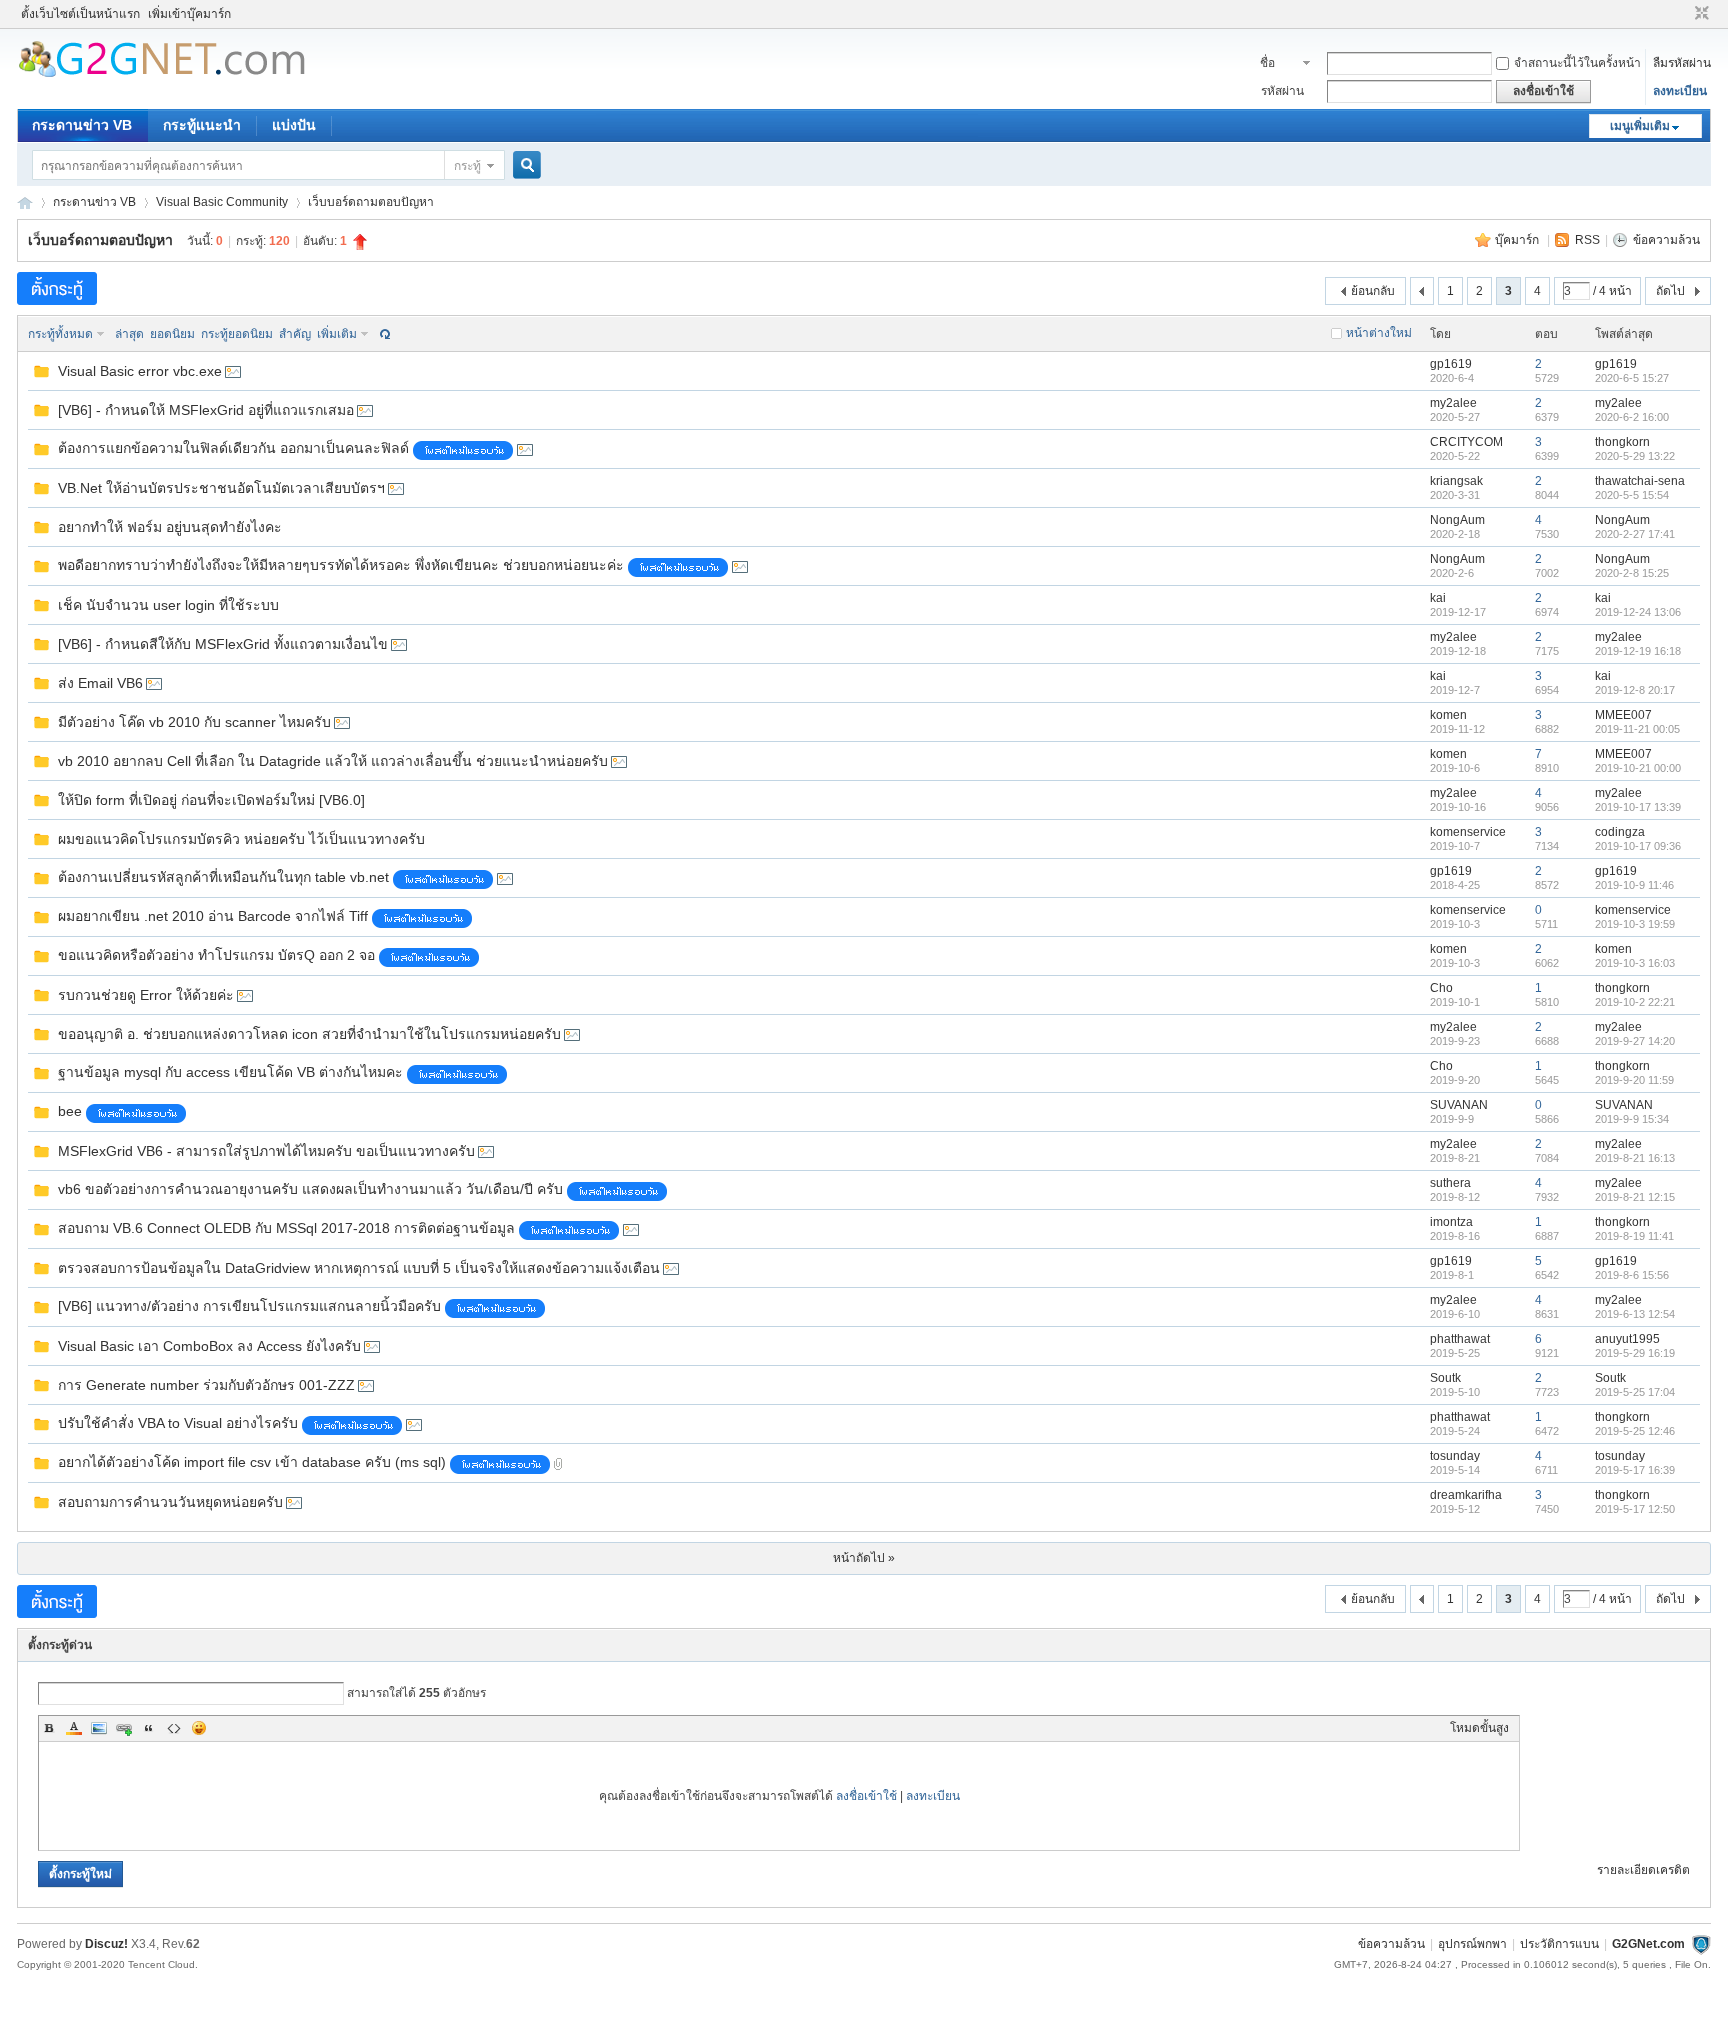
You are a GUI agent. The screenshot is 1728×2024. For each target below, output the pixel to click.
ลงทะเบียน (1680, 91)
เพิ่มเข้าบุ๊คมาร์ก (189, 14)
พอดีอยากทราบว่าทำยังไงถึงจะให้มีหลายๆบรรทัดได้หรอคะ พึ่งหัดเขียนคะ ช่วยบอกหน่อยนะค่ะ (341, 565)
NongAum (1457, 520)
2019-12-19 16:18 (1638, 651)
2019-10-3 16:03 (1635, 963)
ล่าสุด (129, 334)
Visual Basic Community (222, 202)
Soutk (1445, 1378)
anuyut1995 (1627, 1339)
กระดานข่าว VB (82, 125)
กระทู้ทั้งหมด (60, 334)
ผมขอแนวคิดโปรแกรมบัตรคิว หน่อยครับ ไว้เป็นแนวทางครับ (241, 839)
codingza (1620, 832)
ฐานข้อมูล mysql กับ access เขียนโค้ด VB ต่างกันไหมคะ (230, 1072)
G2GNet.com (1648, 1944)
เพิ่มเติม (337, 334)
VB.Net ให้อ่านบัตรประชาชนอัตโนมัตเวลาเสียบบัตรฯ (221, 488)
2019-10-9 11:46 (1634, 885)
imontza (1451, 1222)
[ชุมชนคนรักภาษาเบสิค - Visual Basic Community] (161, 75)
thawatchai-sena (1640, 481)
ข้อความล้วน (1666, 240)
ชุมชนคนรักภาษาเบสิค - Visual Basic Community (25, 202)
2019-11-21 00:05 (1637, 729)
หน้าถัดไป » (864, 1558)
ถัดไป (1670, 291)
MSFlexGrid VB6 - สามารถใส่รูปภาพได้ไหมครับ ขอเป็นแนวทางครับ (266, 1151)
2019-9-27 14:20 (1635, 1041)
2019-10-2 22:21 (1635, 1002)
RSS (1587, 240)
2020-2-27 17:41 (1635, 534)
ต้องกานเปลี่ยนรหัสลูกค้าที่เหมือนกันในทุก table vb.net (223, 877)
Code (174, 1728)
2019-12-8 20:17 (1635, 690)
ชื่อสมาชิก (1278, 65)
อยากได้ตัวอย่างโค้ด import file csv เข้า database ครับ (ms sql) (252, 1462)
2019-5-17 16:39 (1635, 1470)
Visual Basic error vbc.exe (140, 371)
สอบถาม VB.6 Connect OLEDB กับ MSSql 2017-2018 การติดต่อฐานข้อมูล (286, 1228)
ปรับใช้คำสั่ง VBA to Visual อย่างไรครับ (178, 1423)
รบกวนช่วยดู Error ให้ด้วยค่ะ (146, 995)
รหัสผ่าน (1282, 91)
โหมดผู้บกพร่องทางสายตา (1683, 14)
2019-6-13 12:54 (1635, 1314)
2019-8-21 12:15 (1635, 1197)
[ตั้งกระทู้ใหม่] (57, 288)
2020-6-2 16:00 (1632, 417)
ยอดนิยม (172, 334)
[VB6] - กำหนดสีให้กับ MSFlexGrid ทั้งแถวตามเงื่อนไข (223, 644)
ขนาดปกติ (1699, 14)
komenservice (1468, 832)
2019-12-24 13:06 (1638, 612)
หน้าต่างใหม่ (1379, 333)
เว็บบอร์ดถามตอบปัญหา (371, 202)
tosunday (1455, 1456)
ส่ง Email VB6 (100, 683)
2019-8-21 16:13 (1635, 1158)
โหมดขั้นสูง (1479, 1728)
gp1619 (1451, 364)
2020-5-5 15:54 (1632, 495)
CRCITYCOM (1466, 442)
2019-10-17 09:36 (1638, 846)
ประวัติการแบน (1559, 1944)
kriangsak (1456, 481)
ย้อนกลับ (1373, 291)
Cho (1441, 988)
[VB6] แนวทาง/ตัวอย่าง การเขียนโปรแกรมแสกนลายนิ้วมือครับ (249, 1306)
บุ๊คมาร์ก (1518, 240)
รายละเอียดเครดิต (1643, 1870)
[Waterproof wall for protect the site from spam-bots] (1701, 1944)
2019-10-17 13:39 (1638, 807)
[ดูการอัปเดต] (383, 334)
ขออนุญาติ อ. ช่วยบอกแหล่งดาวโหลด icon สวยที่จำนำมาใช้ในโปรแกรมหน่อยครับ (309, 1034)
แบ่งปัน (294, 125)
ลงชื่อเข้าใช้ (866, 1796)
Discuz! (106, 1944)
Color (74, 1728)
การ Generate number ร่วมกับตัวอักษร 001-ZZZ (206, 1385)
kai (1438, 598)
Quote (149, 1728)
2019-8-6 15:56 (1632, 1275)
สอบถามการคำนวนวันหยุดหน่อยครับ (170, 1502)
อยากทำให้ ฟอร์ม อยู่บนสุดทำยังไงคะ (170, 527)
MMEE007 (1623, 715)
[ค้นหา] (530, 165)
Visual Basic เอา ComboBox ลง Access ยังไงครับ (209, 1346)
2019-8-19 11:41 (1634, 1236)
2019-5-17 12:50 (1635, 1509)
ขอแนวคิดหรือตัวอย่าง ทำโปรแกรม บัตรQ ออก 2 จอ (216, 955)
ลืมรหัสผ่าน (1682, 63)
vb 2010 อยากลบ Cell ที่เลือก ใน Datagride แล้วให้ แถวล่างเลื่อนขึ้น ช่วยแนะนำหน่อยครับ (333, 761)
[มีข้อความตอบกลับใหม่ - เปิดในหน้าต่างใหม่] (41, 376)
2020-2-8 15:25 (1632, 573)
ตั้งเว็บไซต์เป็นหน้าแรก (80, 14)
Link (124, 1728)
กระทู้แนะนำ (202, 125)
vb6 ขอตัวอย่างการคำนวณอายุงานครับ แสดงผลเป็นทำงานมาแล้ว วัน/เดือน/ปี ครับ (310, 1189)
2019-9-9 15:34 (1632, 1119)
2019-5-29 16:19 (1635, 1353)
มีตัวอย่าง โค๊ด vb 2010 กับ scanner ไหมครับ (194, 722)
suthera (1450, 1183)
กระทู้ (467, 166)
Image (99, 1728)
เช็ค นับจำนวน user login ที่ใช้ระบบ (168, 605)
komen (1448, 715)
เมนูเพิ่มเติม (1640, 126)
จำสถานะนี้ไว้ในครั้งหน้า (1577, 63)
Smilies (199, 1728)
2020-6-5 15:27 (1632, 378)
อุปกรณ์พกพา (1472, 1944)
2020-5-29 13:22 (1635, 456)
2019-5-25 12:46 (1635, 1431)
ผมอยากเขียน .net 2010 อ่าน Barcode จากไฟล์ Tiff (213, 916)
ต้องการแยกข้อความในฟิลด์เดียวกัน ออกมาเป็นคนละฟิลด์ (233, 448)
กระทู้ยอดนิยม (237, 334)
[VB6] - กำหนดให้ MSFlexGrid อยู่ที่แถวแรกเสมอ (206, 410)
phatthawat (1460, 1339)
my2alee (1453, 403)
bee (70, 1111)
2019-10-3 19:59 (1635, 924)
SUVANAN (1459, 1105)
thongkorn (1622, 442)
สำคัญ (295, 334)
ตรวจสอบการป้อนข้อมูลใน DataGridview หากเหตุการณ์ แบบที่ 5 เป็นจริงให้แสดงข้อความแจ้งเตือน (359, 1268)
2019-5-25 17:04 (1635, 1392)
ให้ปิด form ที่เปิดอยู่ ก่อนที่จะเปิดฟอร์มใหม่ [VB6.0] (211, 800)
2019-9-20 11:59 (1634, 1080)
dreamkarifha (1466, 1495)
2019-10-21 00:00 (1638, 768)
